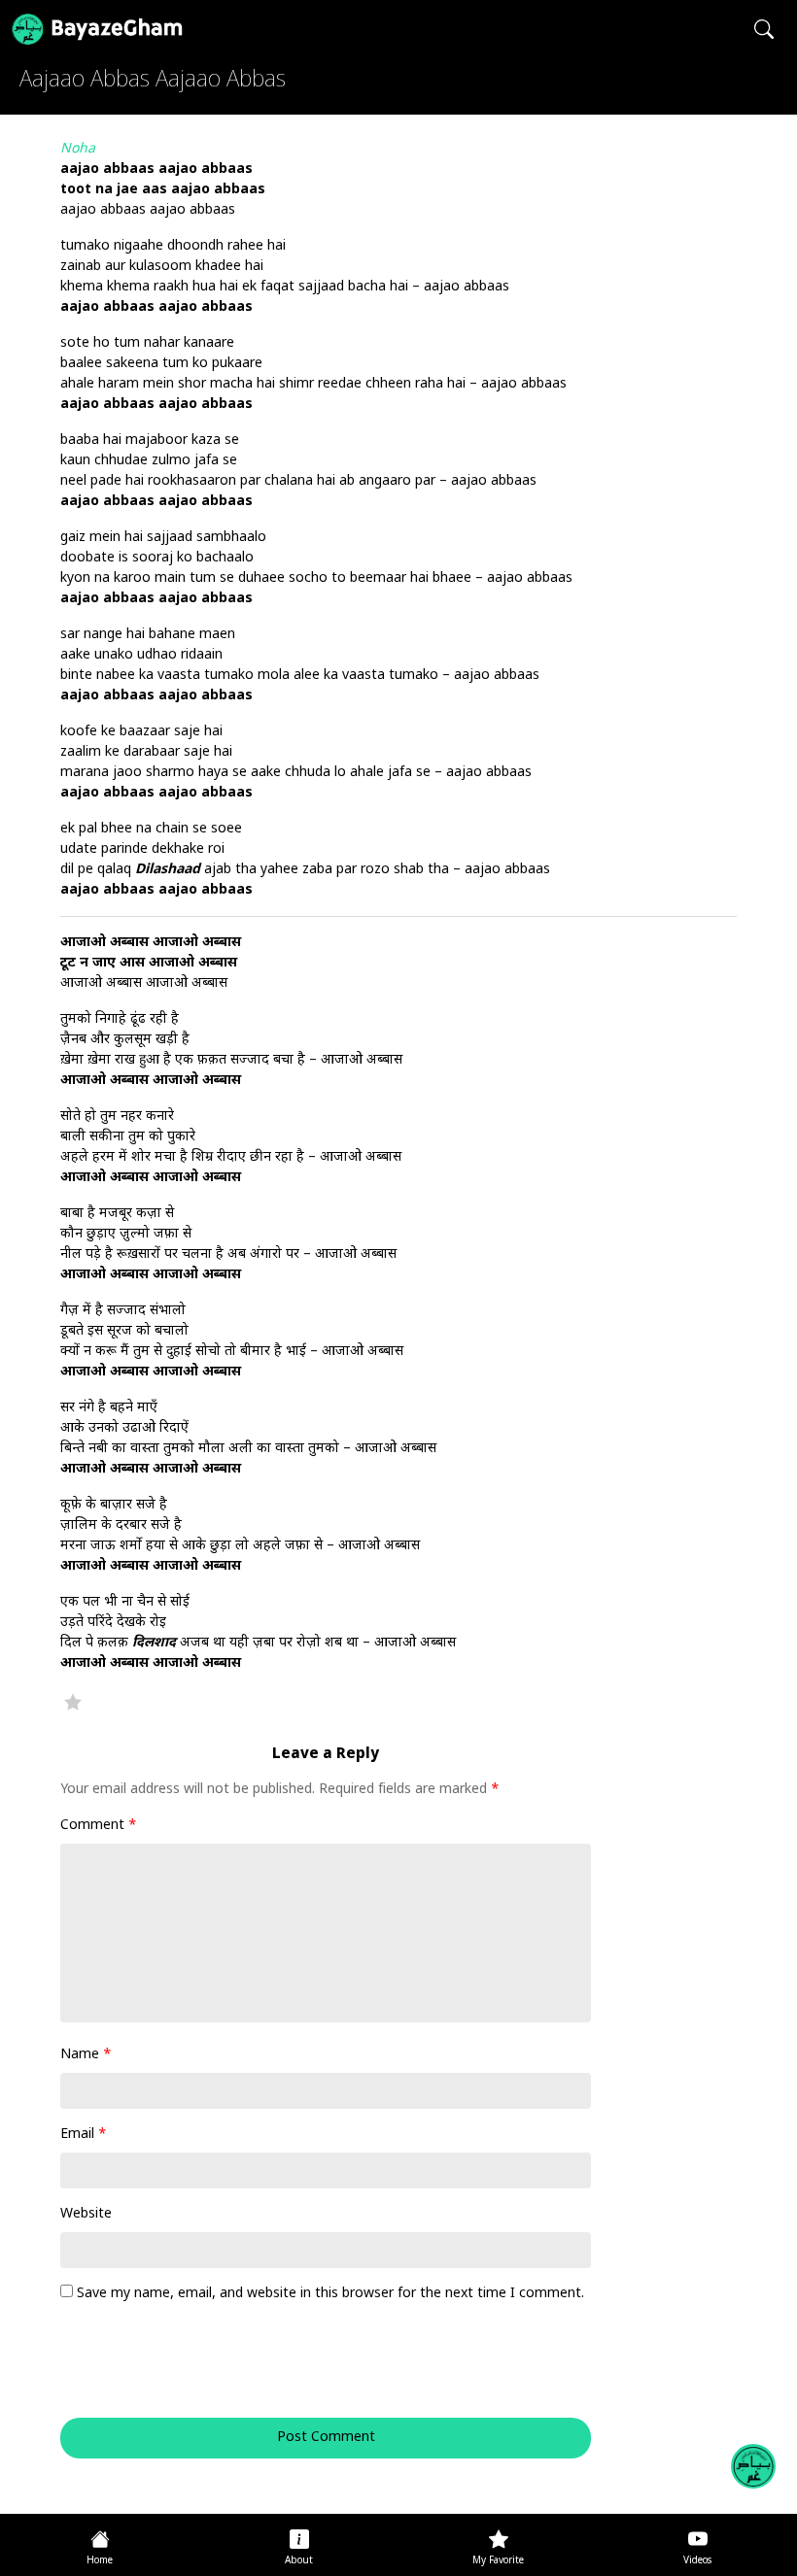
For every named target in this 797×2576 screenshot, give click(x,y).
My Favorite (498, 2561)
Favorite (73, 1702)
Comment (99, 1826)
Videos (697, 2561)
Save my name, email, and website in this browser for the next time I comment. (330, 2294)
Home (100, 2561)
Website (86, 2214)
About (299, 2561)
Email (84, 2135)
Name (86, 2055)
